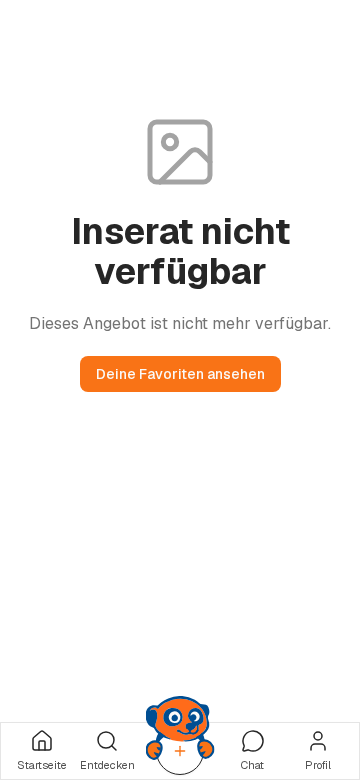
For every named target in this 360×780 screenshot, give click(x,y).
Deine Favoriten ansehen (180, 374)
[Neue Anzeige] (180, 751)
